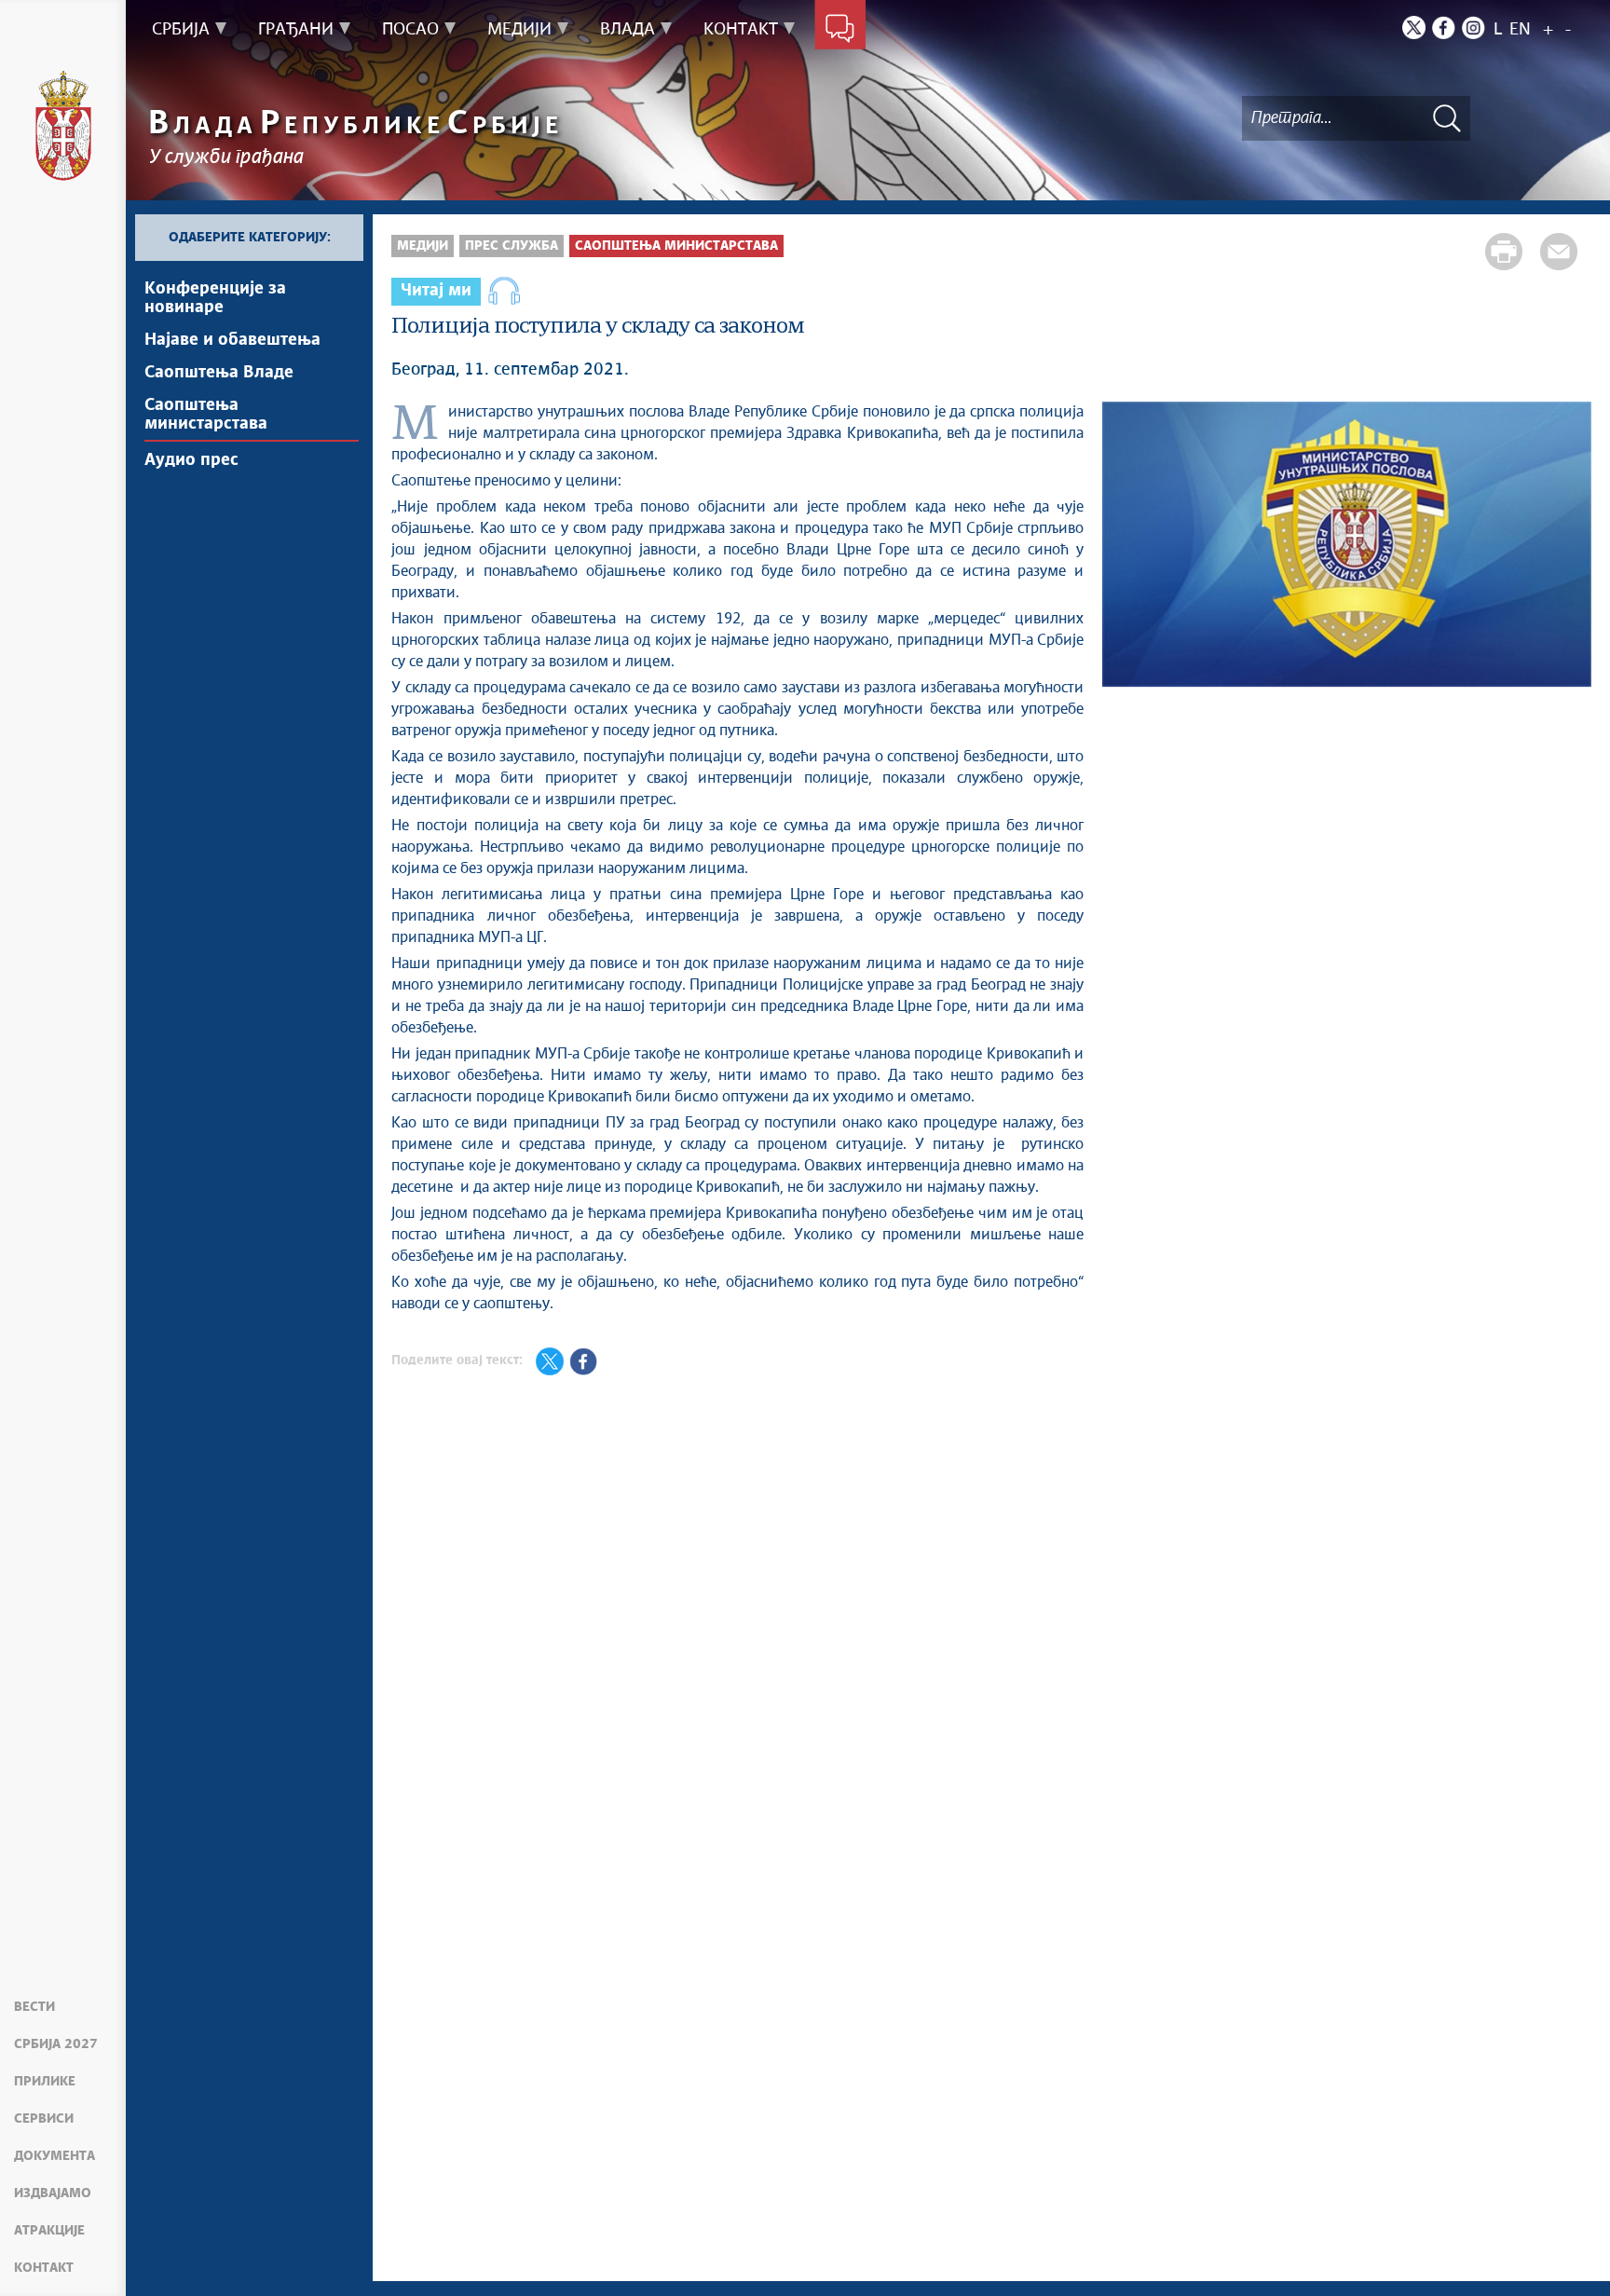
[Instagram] (1474, 27)
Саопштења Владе (219, 373)
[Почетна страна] (63, 126)
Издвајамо (53, 2193)
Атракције (49, 2231)
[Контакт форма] (840, 30)
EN (1520, 30)
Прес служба (512, 246)
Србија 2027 (56, 2044)
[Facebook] (1444, 27)
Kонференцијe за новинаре (215, 298)
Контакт (44, 2268)
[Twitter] (1414, 27)
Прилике (45, 2082)
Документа (55, 2156)
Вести (34, 2007)
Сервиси (44, 2119)
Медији (423, 246)
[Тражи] (1447, 118)
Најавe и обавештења (232, 340)
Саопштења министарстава (206, 415)
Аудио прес (191, 460)
